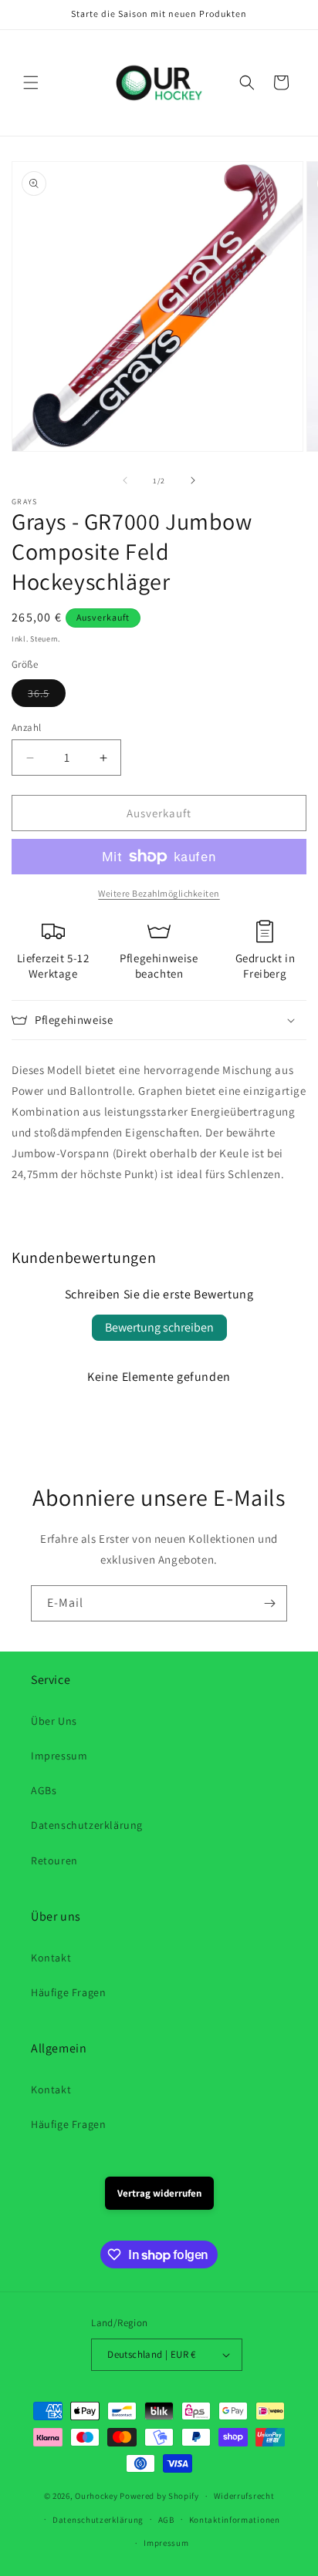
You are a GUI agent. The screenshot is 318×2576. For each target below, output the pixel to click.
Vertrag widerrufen (159, 2193)
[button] (31, 82)
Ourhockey (96, 2496)
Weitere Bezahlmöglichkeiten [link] (159, 893)
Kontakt (51, 1958)
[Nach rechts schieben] (193, 480)
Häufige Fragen (68, 1992)
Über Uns (54, 1721)
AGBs (44, 1790)
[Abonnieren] (269, 1603)
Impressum (59, 1756)
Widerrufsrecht (244, 2496)
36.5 (47, 696)
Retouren (54, 1860)
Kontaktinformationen (235, 2520)
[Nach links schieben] (125, 480)
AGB (166, 2520)
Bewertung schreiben (159, 1327)
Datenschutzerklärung (87, 1825)
